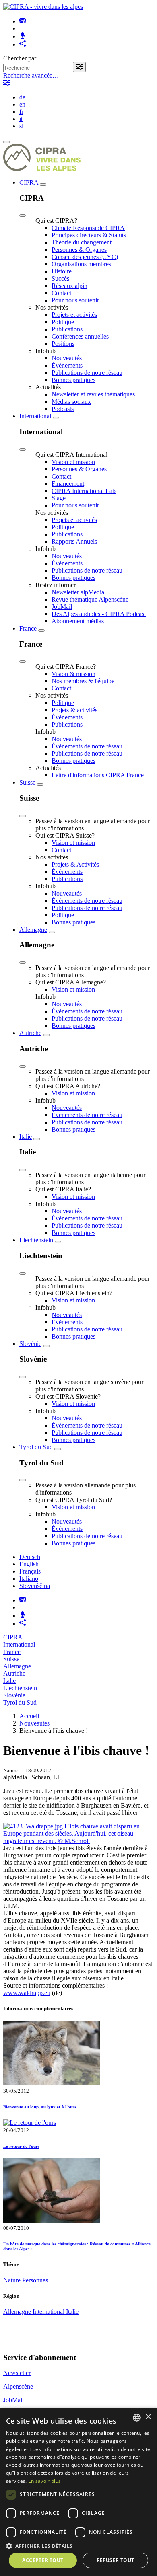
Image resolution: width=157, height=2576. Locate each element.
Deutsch (30, 1557)
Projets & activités (74, 710)
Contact (61, 293)
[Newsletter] (23, 21)
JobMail (62, 607)
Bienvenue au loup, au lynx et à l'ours (40, 2107)
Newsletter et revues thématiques (93, 394)
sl (21, 126)
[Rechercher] (79, 67)
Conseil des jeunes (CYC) (85, 257)
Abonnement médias (78, 621)
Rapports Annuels (74, 541)
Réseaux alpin (69, 286)
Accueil (29, 1716)
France (28, 628)
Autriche (30, 1033)
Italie (26, 1137)
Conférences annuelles (80, 336)
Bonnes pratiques (73, 380)
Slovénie (30, 1344)
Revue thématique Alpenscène (90, 599)
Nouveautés (67, 358)
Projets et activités (74, 315)
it (21, 119)
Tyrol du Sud (36, 1447)
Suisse (27, 782)
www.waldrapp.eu (27, 1993)
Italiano (29, 1579)
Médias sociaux (71, 402)
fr (21, 112)
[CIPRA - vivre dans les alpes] (43, 7)
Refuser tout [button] (116, 2560)
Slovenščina (35, 1586)
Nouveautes (34, 1723)
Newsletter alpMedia (78, 592)
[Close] (23, 216)
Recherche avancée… (31, 75)
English (29, 1564)
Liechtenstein (36, 1240)
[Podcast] (23, 36)
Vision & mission (73, 674)
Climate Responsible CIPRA (88, 228)
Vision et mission (73, 462)
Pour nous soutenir (75, 300)
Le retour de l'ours (21, 2146)
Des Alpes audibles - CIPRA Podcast (99, 614)
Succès (60, 278)
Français (30, 1571)
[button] (78, 2546)
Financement (68, 484)
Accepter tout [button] (43, 2560)
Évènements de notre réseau (87, 746)
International (35, 416)
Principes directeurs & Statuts (89, 235)
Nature (13, 2280)
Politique (63, 322)
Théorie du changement (82, 242)
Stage (59, 498)
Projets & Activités (75, 864)
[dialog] (78, 2492)
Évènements (67, 365)
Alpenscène (18, 2386)
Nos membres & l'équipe (83, 681)
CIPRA (29, 182)
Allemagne (33, 930)
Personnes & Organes (79, 250)
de (22, 97)
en (22, 104)
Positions (63, 344)
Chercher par (20, 58)
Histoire (62, 271)
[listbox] (137, 2418)
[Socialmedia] (23, 44)
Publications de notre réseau (87, 373)
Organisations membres (81, 264)
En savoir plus (44, 2481)
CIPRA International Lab (84, 491)
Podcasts (63, 409)
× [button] (148, 2417)
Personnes (35, 2280)
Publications (67, 329)
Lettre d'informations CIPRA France (98, 775)
